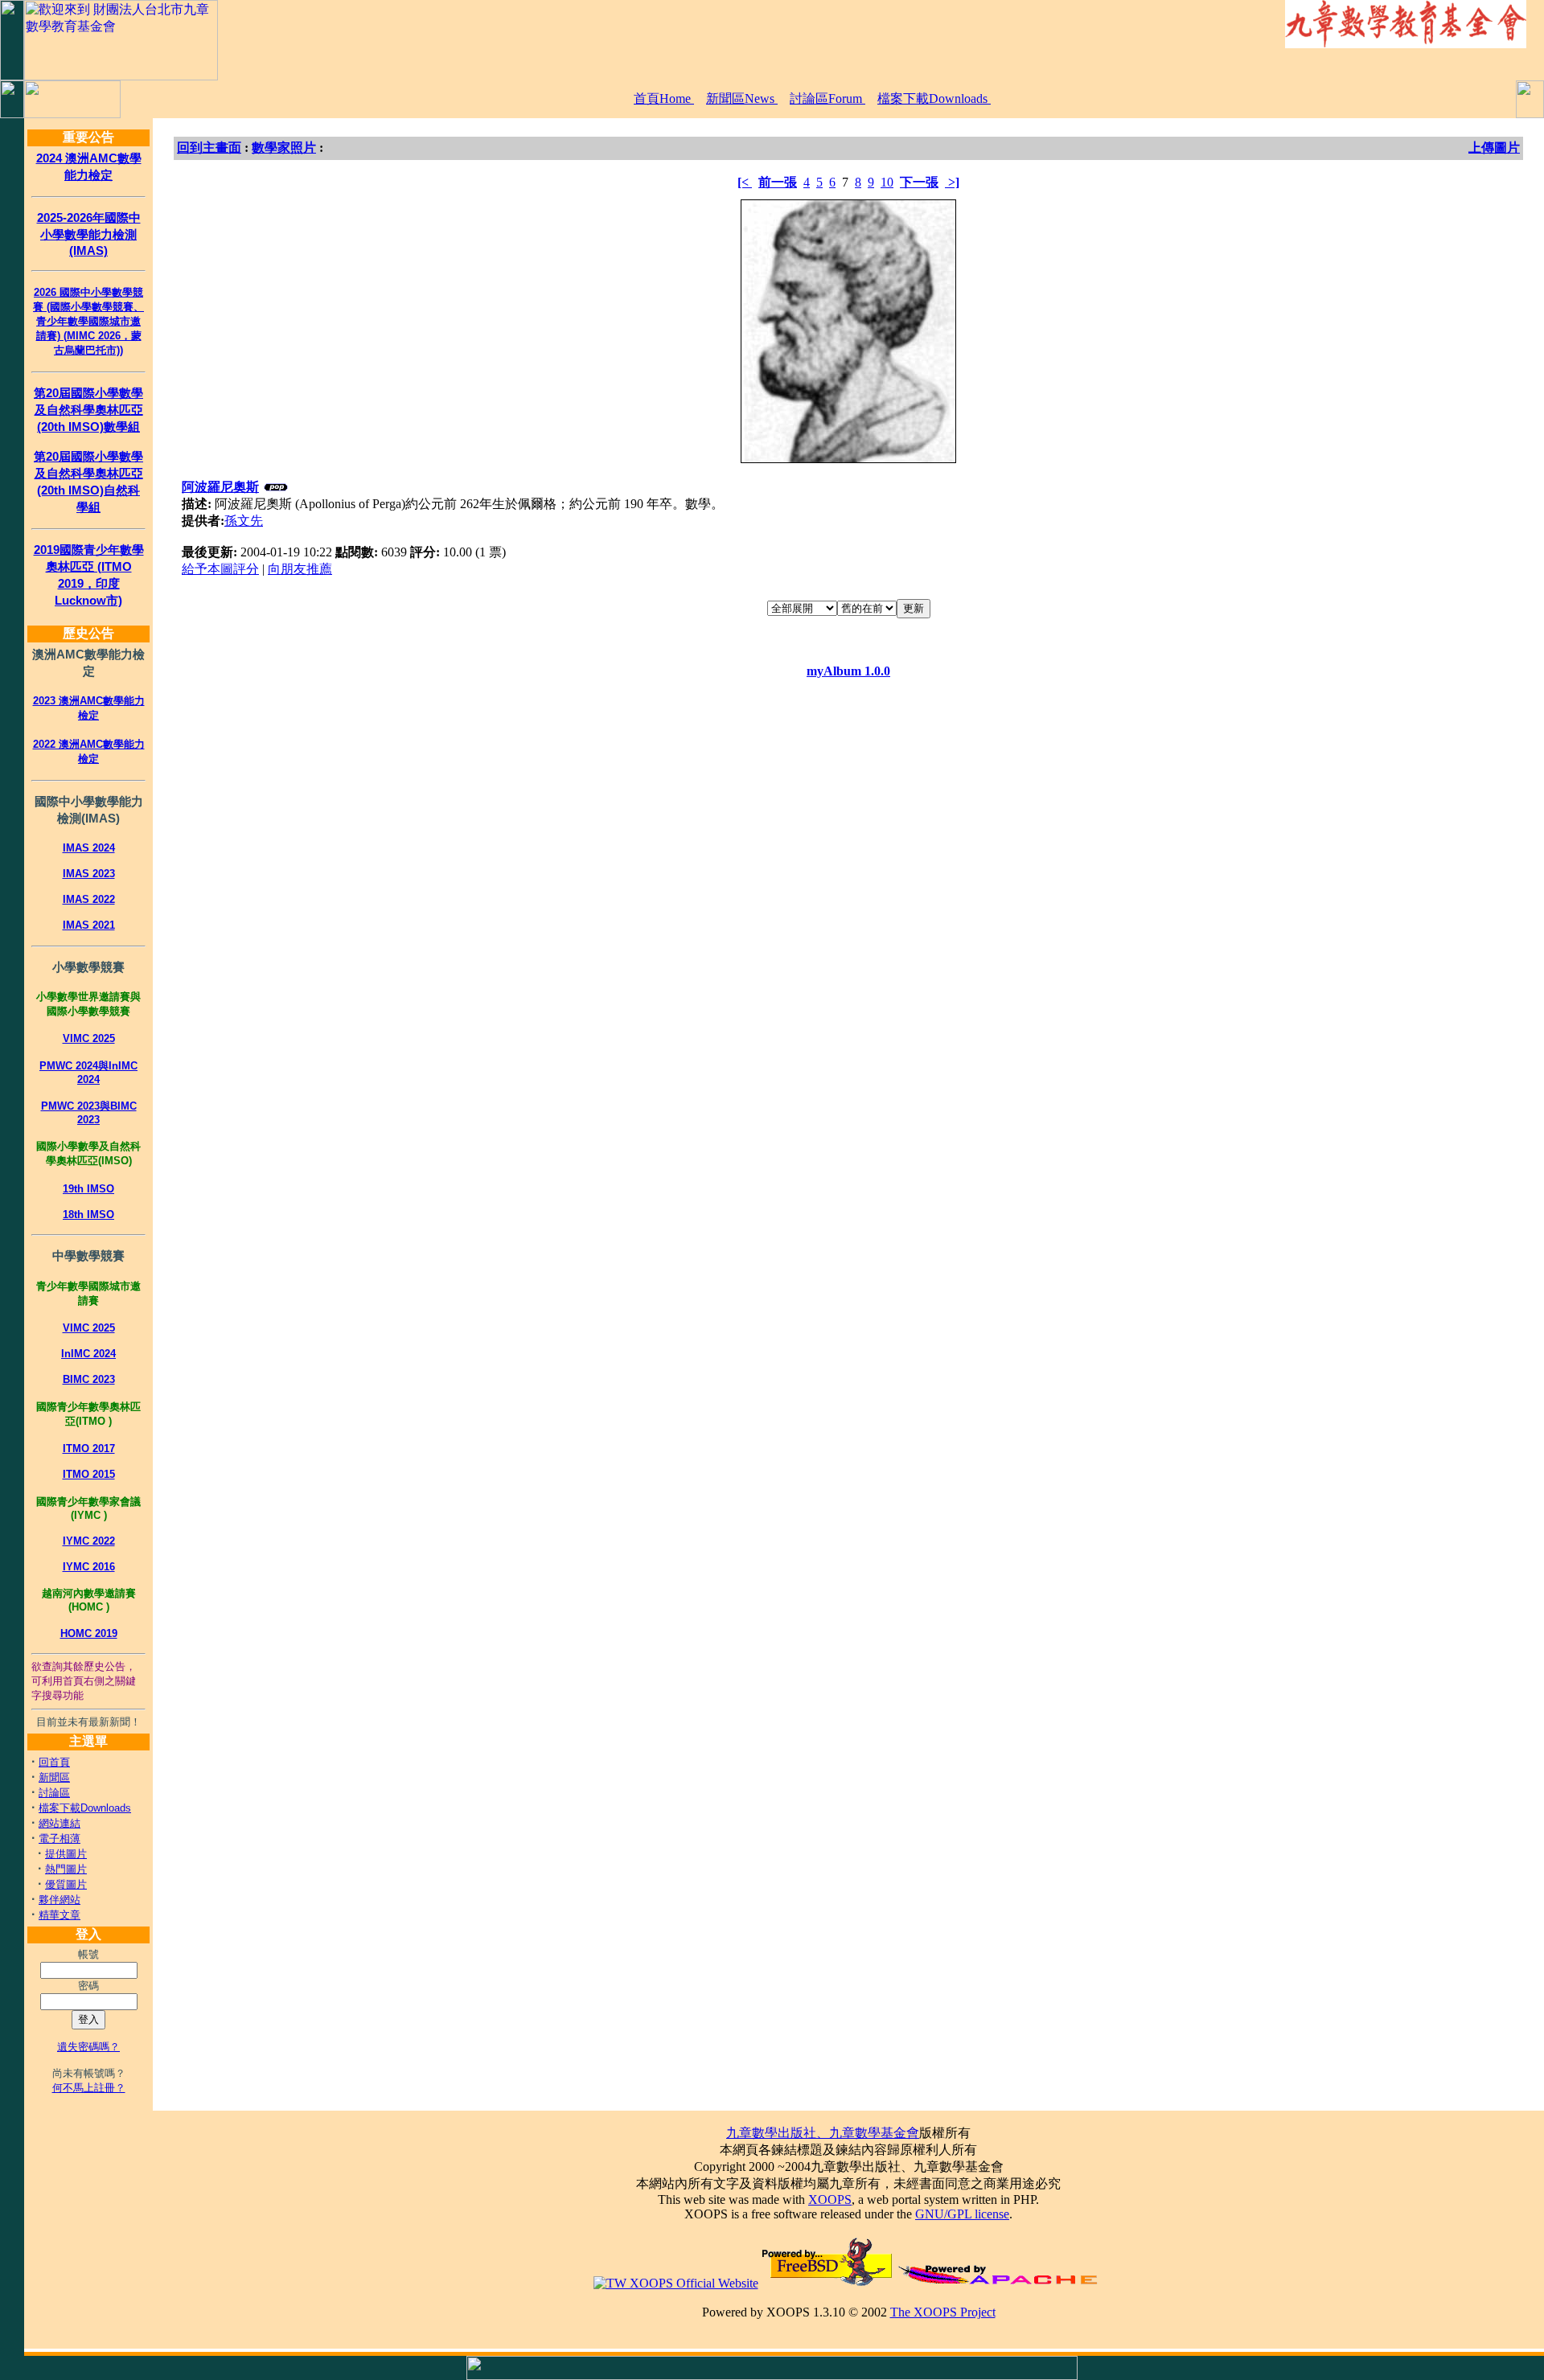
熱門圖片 (66, 1869)
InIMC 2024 (88, 1354)
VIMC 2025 (89, 1038)
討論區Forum (827, 98)
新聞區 (54, 1777)
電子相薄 (60, 1838)
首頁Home (664, 98)
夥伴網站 (60, 1900)
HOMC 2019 (89, 1633)
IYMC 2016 (89, 1567)
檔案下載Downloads (934, 98)
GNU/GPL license (962, 2214)
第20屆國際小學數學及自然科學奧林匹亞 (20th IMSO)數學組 (88, 410)
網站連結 (60, 1823)
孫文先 (244, 521)
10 (887, 182)
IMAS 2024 (89, 848)
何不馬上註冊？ (89, 2088)
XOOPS (830, 2199)
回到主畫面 (209, 148)
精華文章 (60, 1915)
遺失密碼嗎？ (88, 2047)
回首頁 (54, 1762)
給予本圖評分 (220, 569)
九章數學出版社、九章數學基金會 (823, 2133)
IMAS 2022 (89, 899)
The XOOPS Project (943, 2312)
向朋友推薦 (300, 569)
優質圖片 (66, 1884)
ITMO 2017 (89, 1449)
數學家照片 (284, 148)
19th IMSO (88, 1189)
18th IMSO (88, 1215)
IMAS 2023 (89, 874)
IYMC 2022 (89, 1541)
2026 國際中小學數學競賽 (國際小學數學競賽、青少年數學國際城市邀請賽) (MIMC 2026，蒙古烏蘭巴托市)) (88, 321)
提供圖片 (66, 1854)
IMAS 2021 (89, 925)
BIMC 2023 (89, 1379)
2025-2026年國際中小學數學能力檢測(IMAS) (89, 234)
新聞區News (742, 98)
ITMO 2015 (89, 1474)
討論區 (54, 1793)
